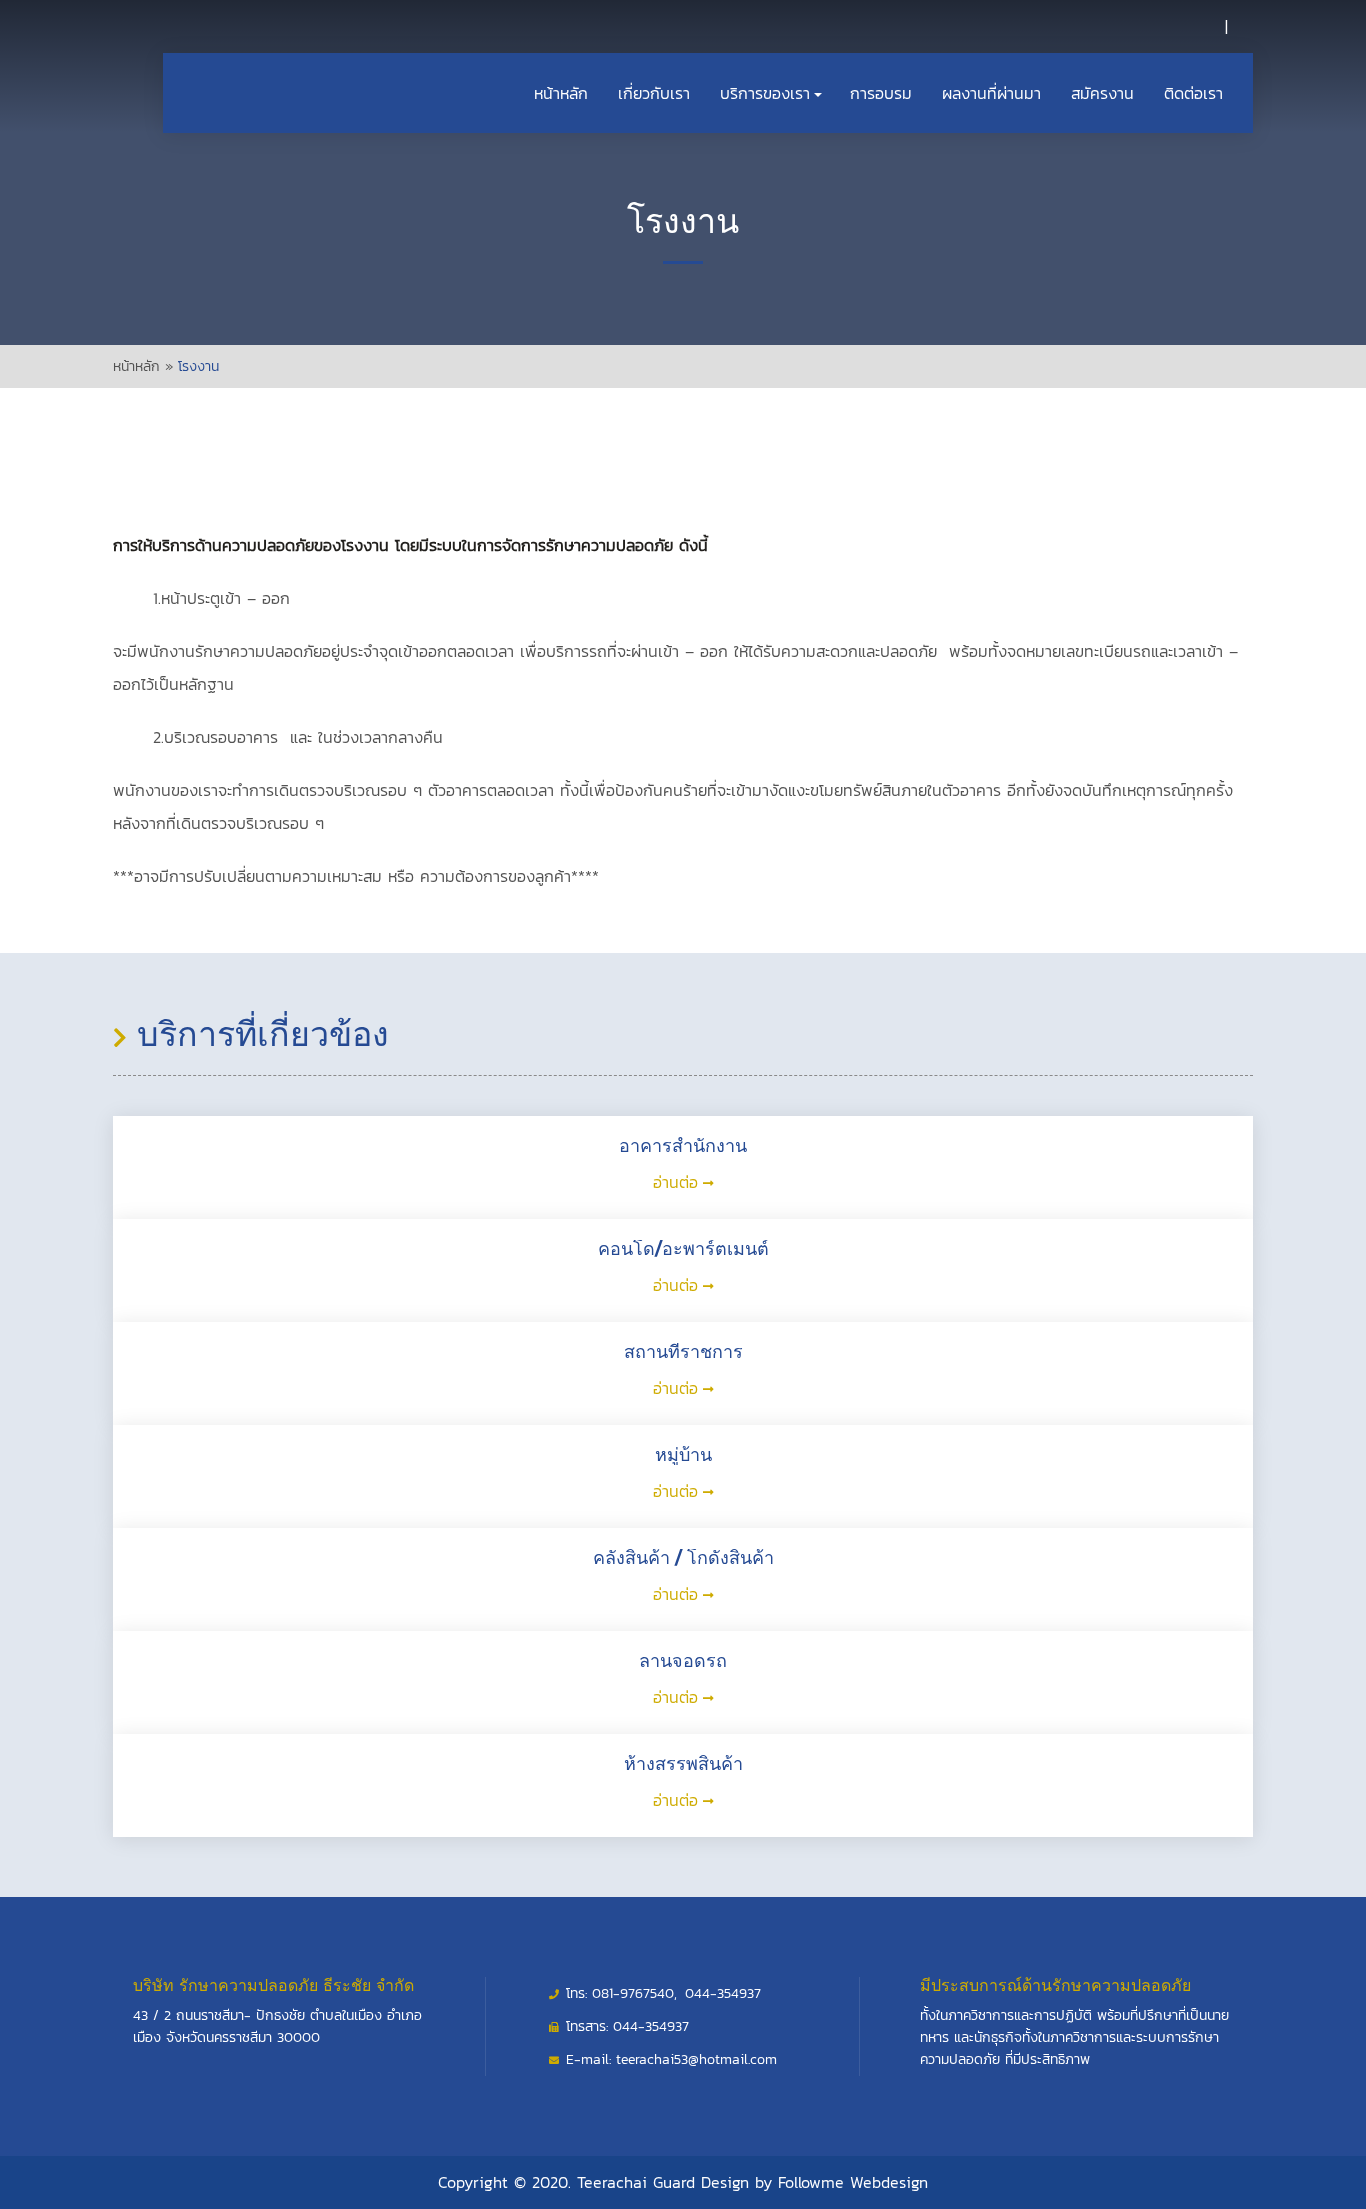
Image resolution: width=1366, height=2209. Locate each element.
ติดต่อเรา (1193, 93)
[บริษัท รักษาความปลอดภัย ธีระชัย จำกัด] (186, 33)
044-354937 (723, 1993)
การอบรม (881, 93)
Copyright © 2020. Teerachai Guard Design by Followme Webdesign (683, 2182)
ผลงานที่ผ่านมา (991, 93)
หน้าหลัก (561, 93)
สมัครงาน (1102, 93)
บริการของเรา (765, 93)
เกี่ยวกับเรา (654, 93)
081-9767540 (633, 1993)
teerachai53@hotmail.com (696, 2059)
